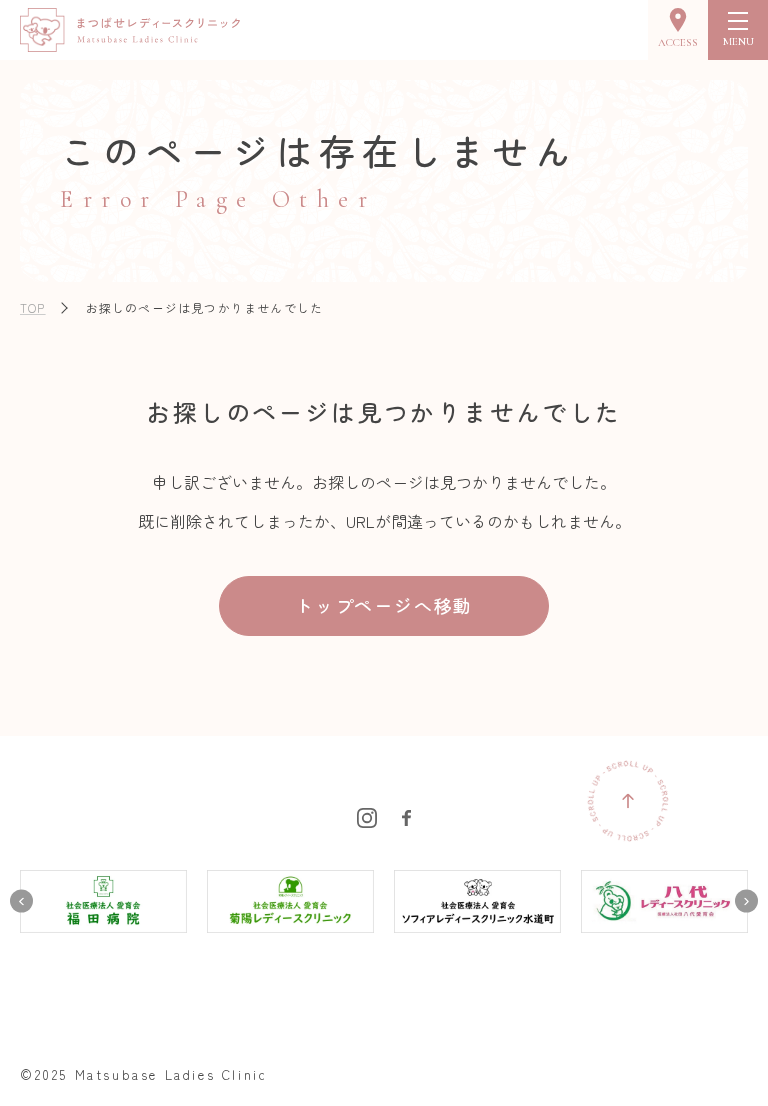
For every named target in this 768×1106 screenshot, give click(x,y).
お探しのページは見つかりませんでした (205, 307)
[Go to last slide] (21, 901)
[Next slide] (746, 901)
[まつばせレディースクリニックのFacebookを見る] (406, 815)
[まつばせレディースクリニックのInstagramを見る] (367, 815)
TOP (33, 307)
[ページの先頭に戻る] (628, 801)
